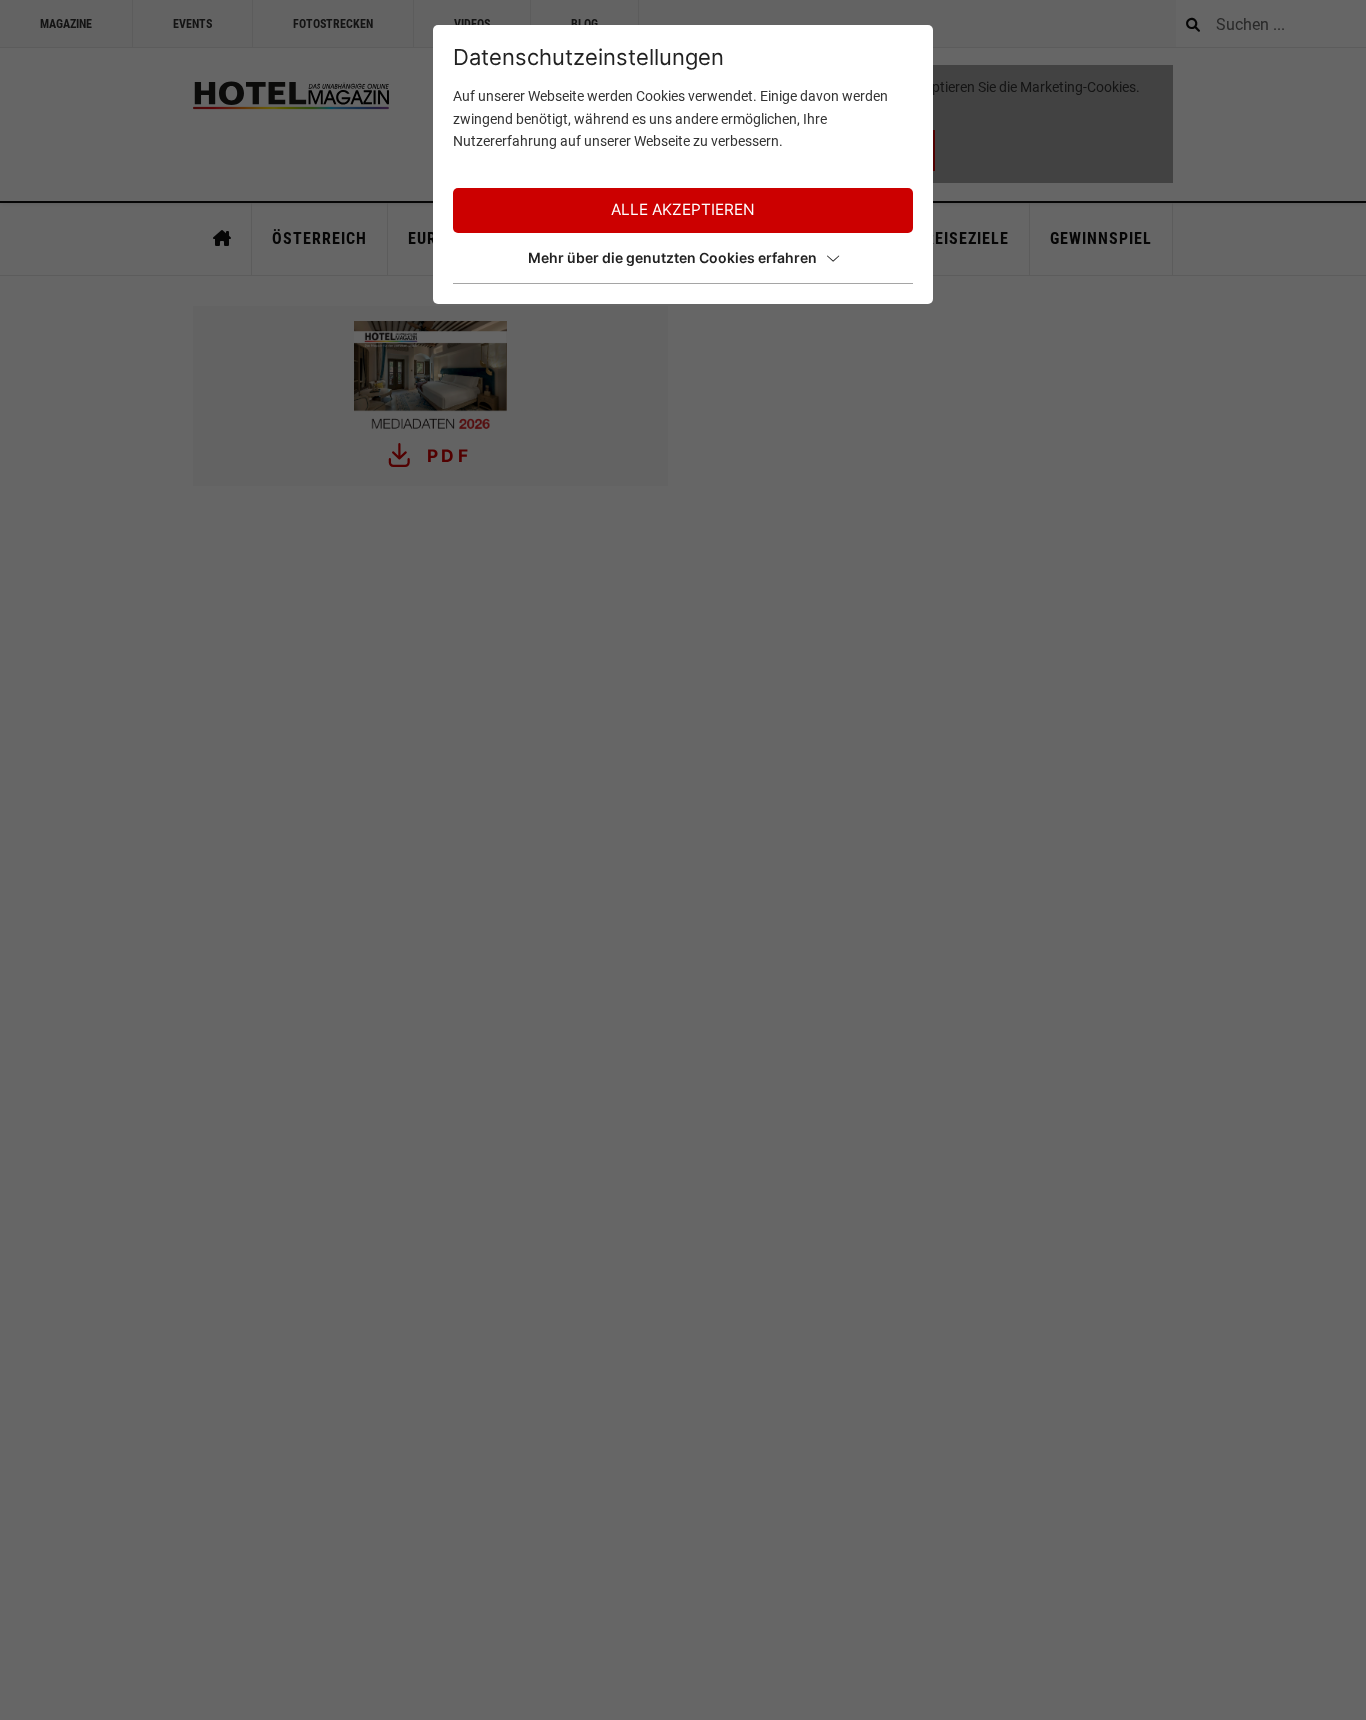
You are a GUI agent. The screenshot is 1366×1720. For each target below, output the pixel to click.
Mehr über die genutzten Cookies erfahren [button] (672, 257)
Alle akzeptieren (683, 209)
